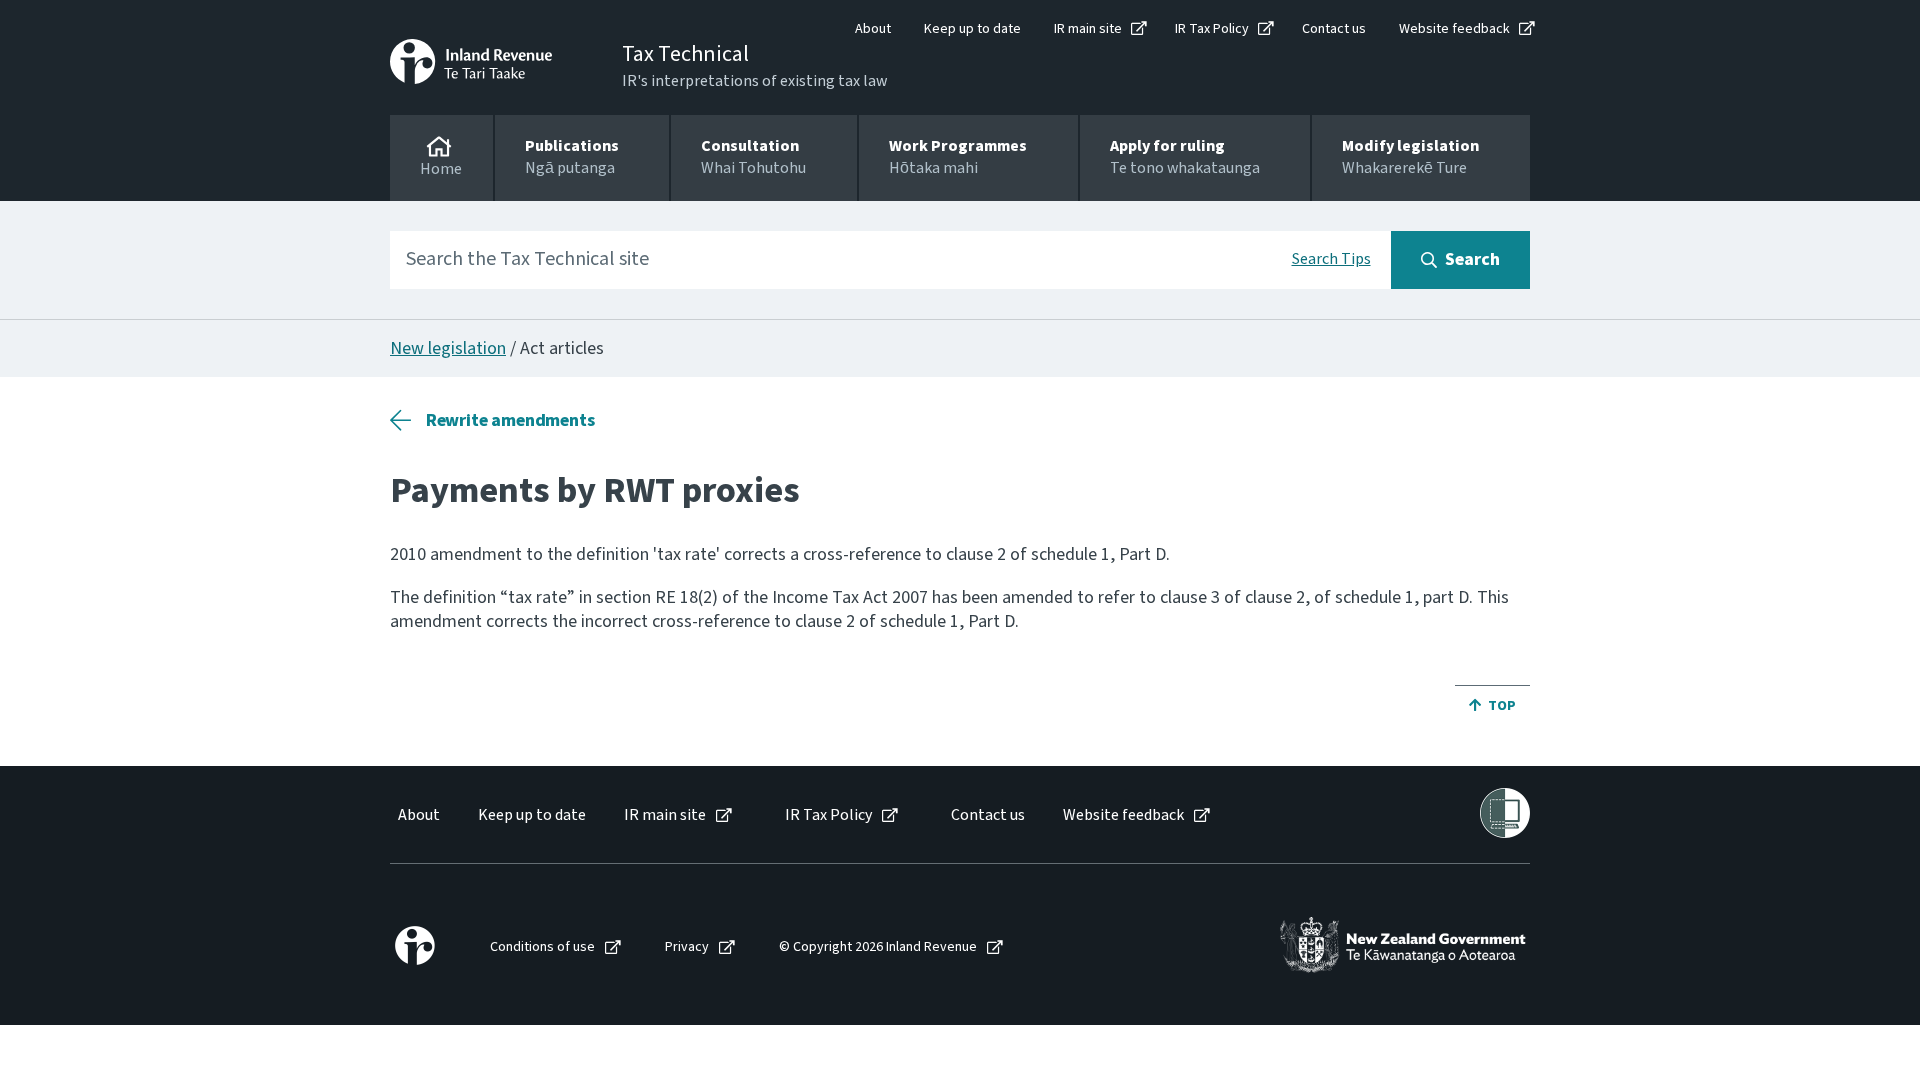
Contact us (1334, 29)
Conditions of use (542, 947)
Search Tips (1331, 259)
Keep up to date (972, 29)
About (873, 29)
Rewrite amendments (510, 420)
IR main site (1088, 29)
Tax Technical (685, 54)
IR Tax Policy (1212, 29)
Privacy (687, 947)
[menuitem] (417, 815)
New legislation (448, 348)
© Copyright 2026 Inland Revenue (878, 947)
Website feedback (1454, 29)
